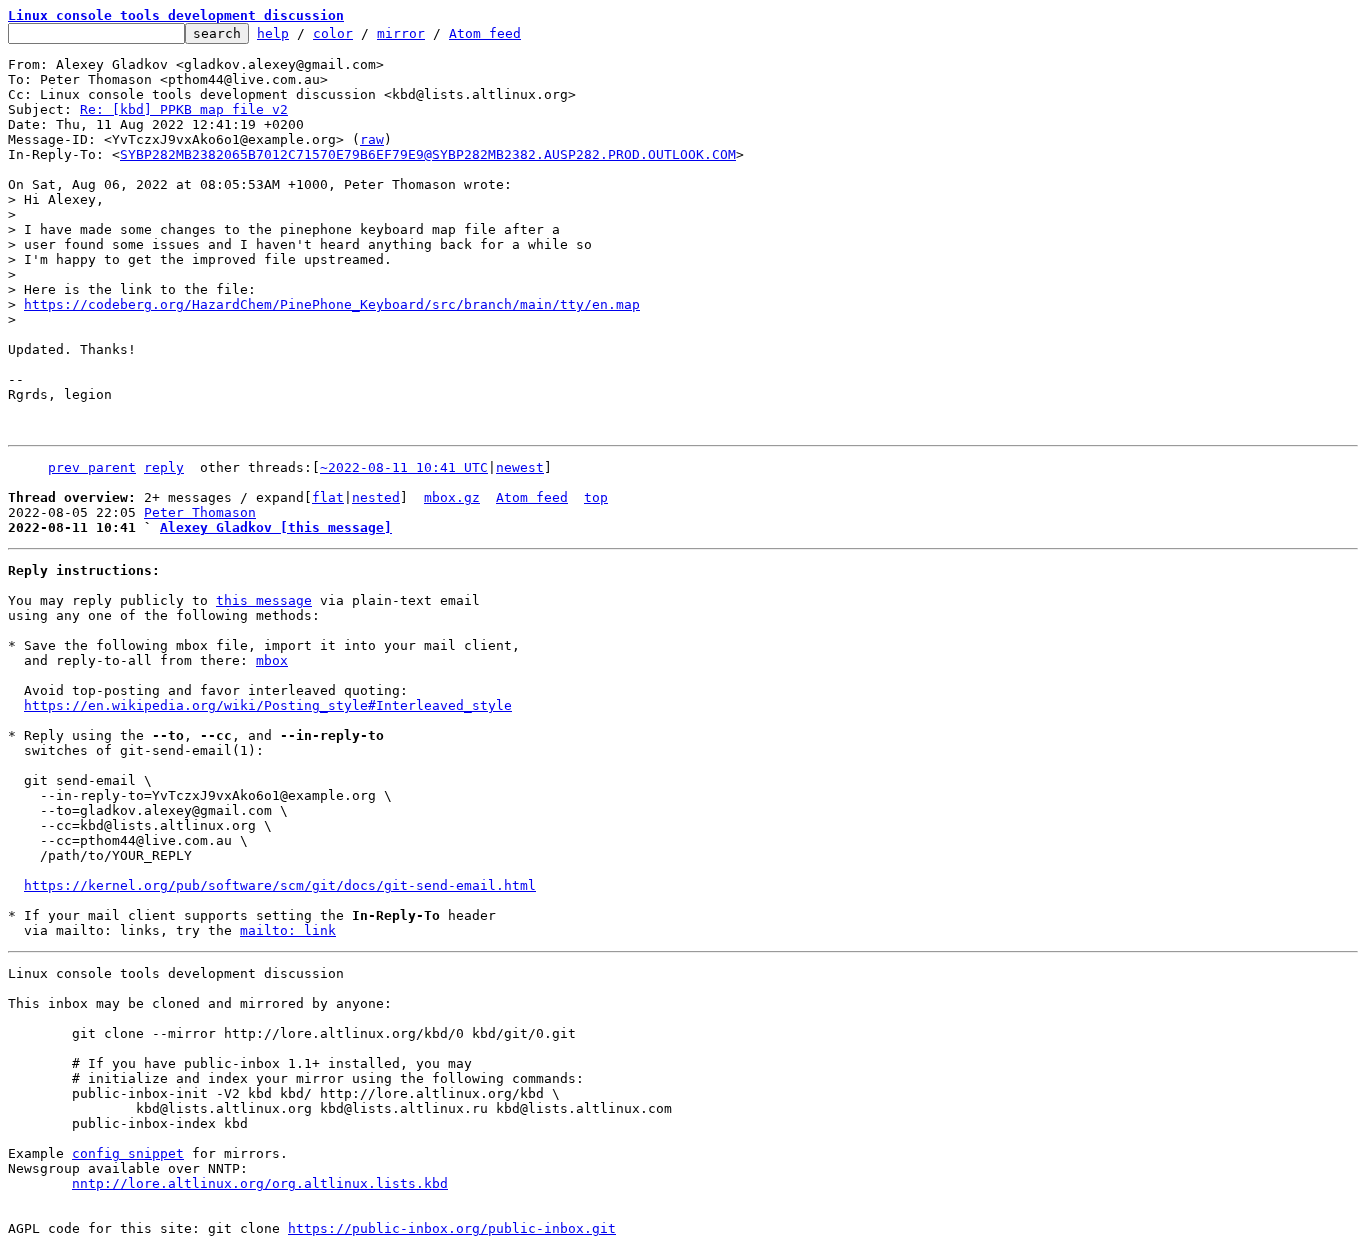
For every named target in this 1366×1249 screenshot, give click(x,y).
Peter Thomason (200, 512)
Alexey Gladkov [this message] (276, 527)
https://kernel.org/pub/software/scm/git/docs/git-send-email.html (280, 885)
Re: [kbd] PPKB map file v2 (184, 109)
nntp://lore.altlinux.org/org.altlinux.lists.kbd (260, 1183)
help (273, 33)
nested (376, 497)
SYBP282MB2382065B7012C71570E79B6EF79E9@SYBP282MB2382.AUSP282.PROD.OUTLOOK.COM (428, 154)
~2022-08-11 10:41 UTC (404, 467)
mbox (272, 660)
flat (328, 497)
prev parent (92, 467)
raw (372, 139)
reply (164, 467)
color (333, 33)
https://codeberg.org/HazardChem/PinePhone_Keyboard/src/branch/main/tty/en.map (332, 304)
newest (520, 467)
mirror (401, 33)
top (596, 497)
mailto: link (288, 930)
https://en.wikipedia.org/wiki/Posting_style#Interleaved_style (268, 705)
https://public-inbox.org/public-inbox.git (452, 1228)
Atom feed (485, 33)
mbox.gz (452, 497)
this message (264, 600)
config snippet (128, 1153)
